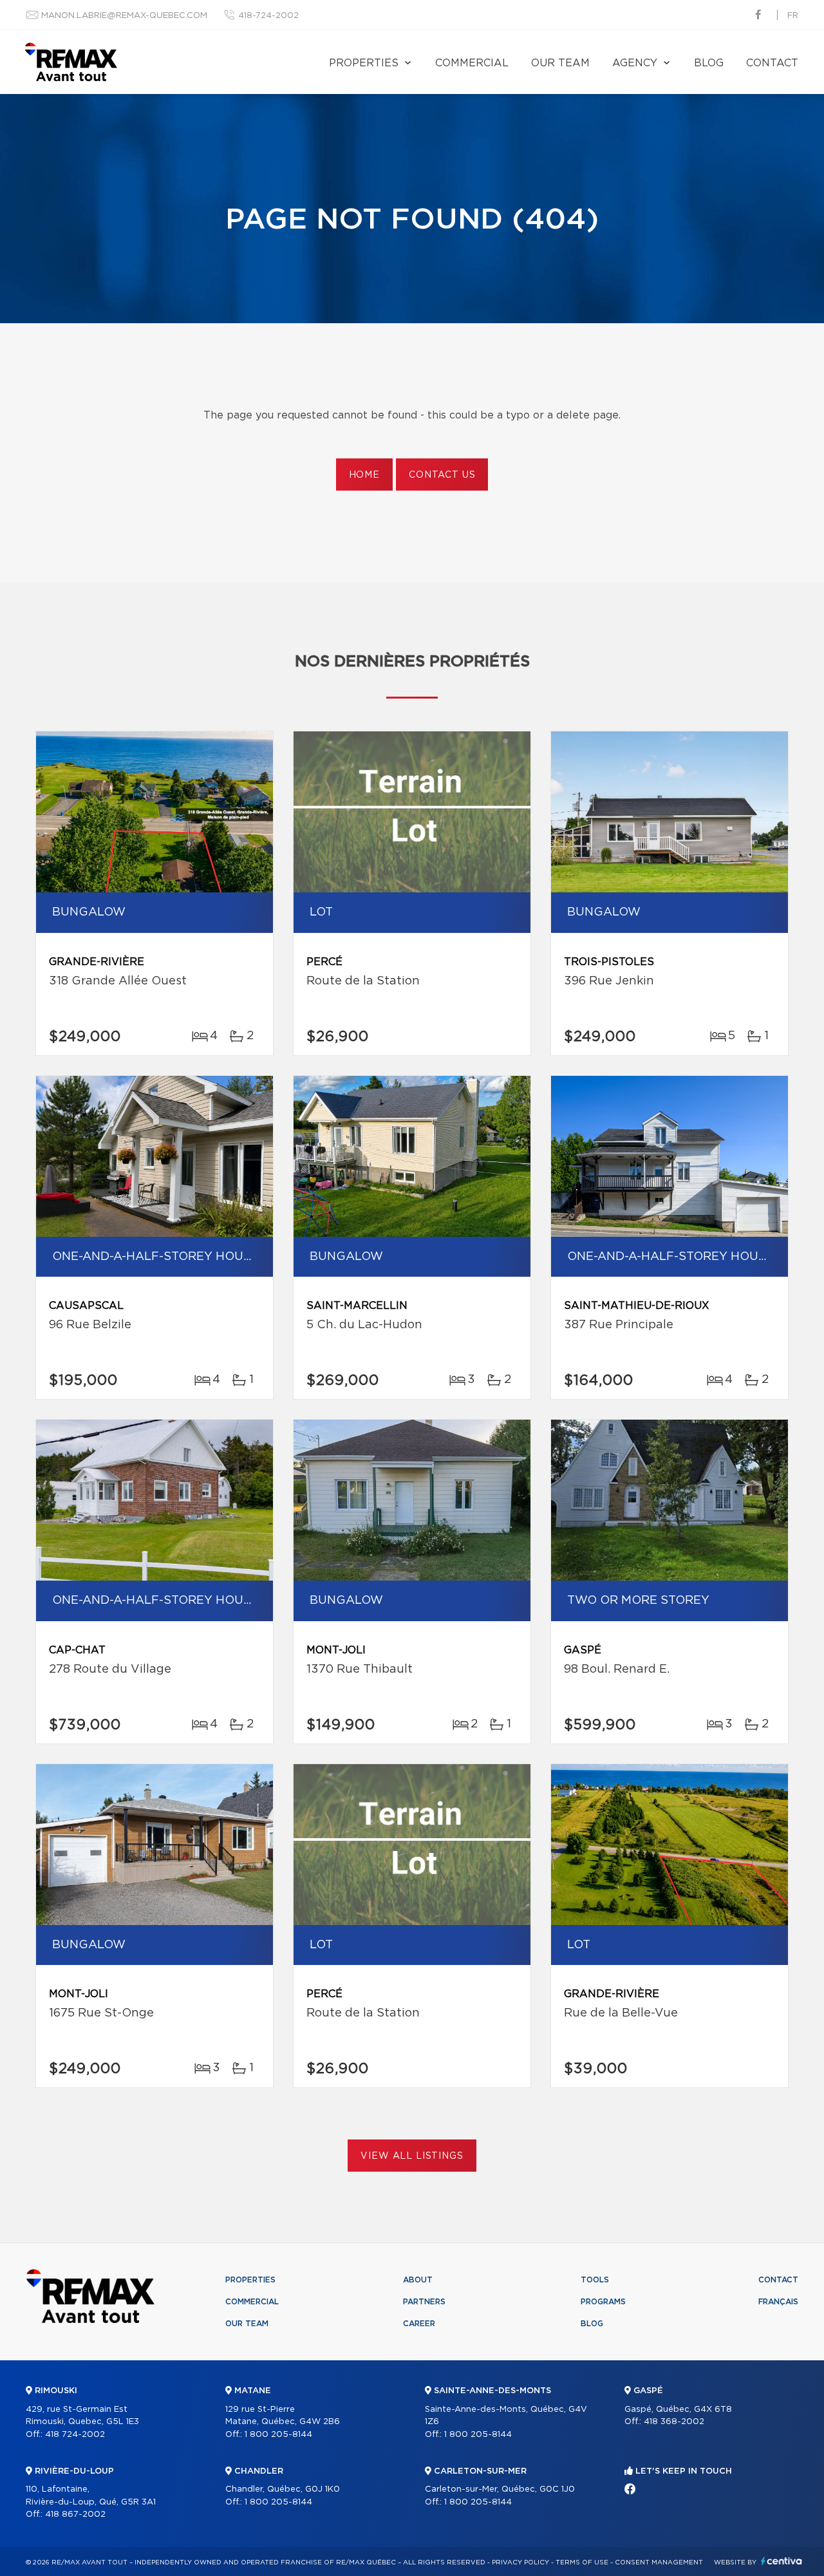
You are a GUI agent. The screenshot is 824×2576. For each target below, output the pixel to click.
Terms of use (582, 2562)
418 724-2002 (75, 2435)
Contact (772, 63)
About (418, 2280)
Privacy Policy (520, 2562)
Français (778, 2302)
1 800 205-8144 (278, 2435)
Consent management (659, 2562)
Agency (635, 63)
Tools (595, 2280)
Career (419, 2324)
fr (793, 16)
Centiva (782, 2561)
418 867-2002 (75, 2515)
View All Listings (412, 2156)
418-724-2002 (268, 16)
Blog (709, 63)
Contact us (442, 475)
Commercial (472, 63)
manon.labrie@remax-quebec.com (124, 16)
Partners (424, 2302)
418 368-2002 (674, 2422)
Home (364, 475)
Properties (364, 63)
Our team (560, 63)
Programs (603, 2302)
